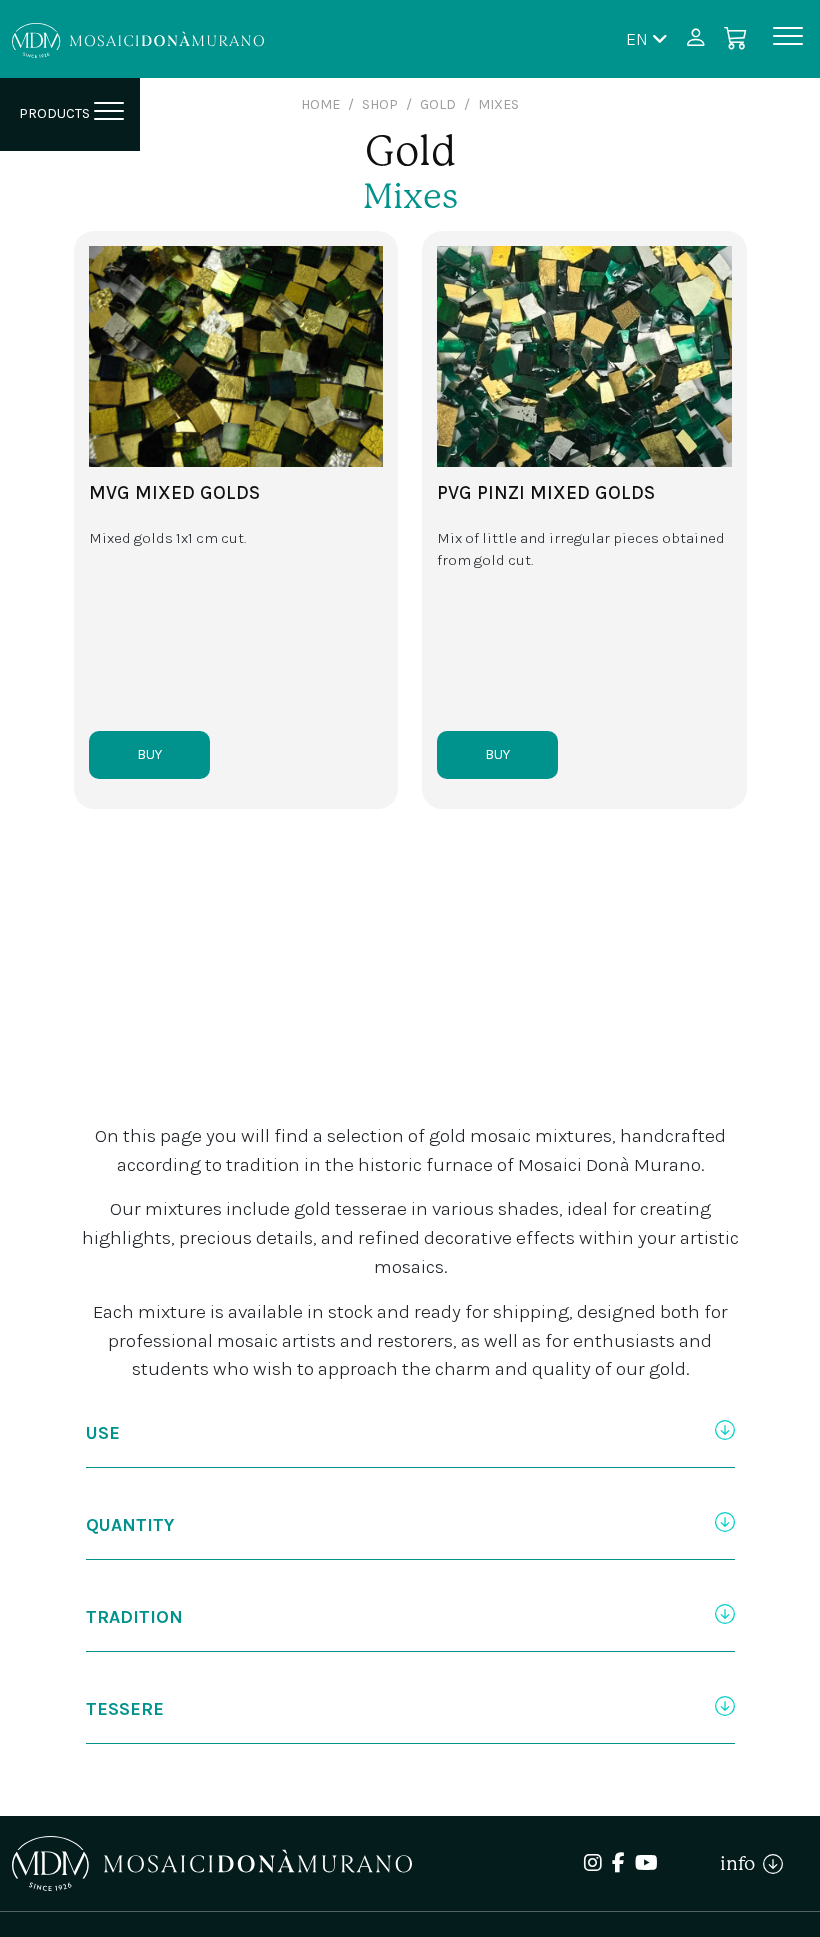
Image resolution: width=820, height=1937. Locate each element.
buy (149, 754)
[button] (647, 38)
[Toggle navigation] (788, 39)
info (741, 1863)
